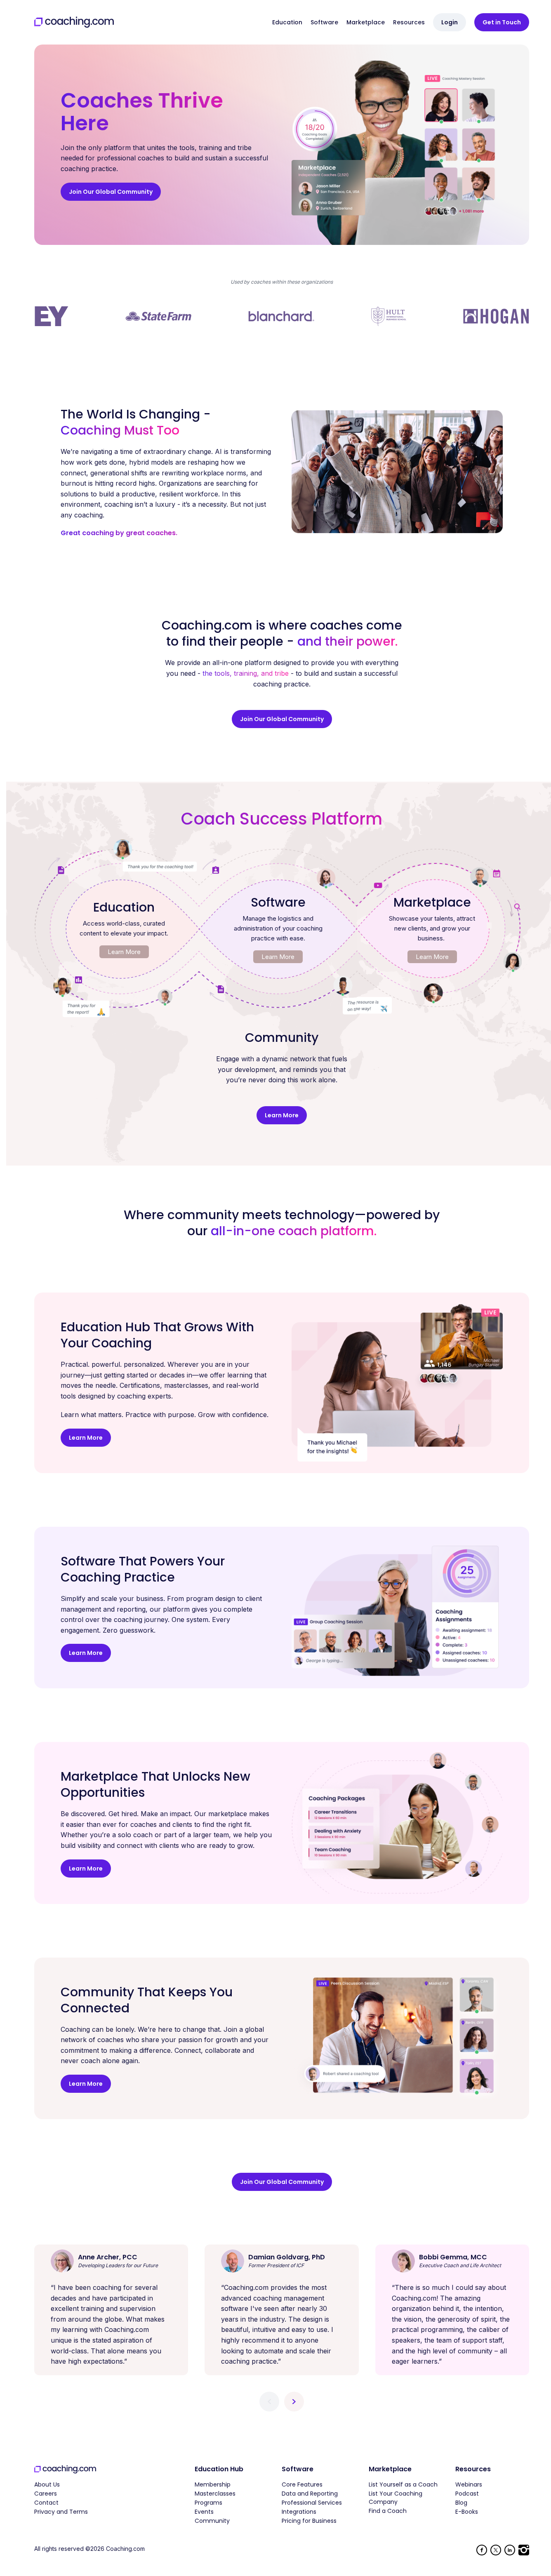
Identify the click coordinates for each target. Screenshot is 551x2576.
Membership (213, 2484)
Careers (46, 2494)
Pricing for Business (309, 2521)
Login (450, 22)
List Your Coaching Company (396, 2498)
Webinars (469, 2484)
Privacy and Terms (61, 2512)
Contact (46, 2503)
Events (204, 2512)
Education (287, 22)
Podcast (467, 2494)
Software (324, 22)
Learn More (124, 952)
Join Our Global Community (111, 192)
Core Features (302, 2484)
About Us (47, 2484)
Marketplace (366, 22)
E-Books (467, 2512)
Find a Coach (388, 2511)
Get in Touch (502, 22)
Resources (409, 22)
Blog (461, 2503)
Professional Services (312, 2503)
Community (212, 2521)
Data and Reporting (310, 2494)
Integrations (299, 2512)
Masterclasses (215, 2494)
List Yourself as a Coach (403, 2484)
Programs (208, 2503)
